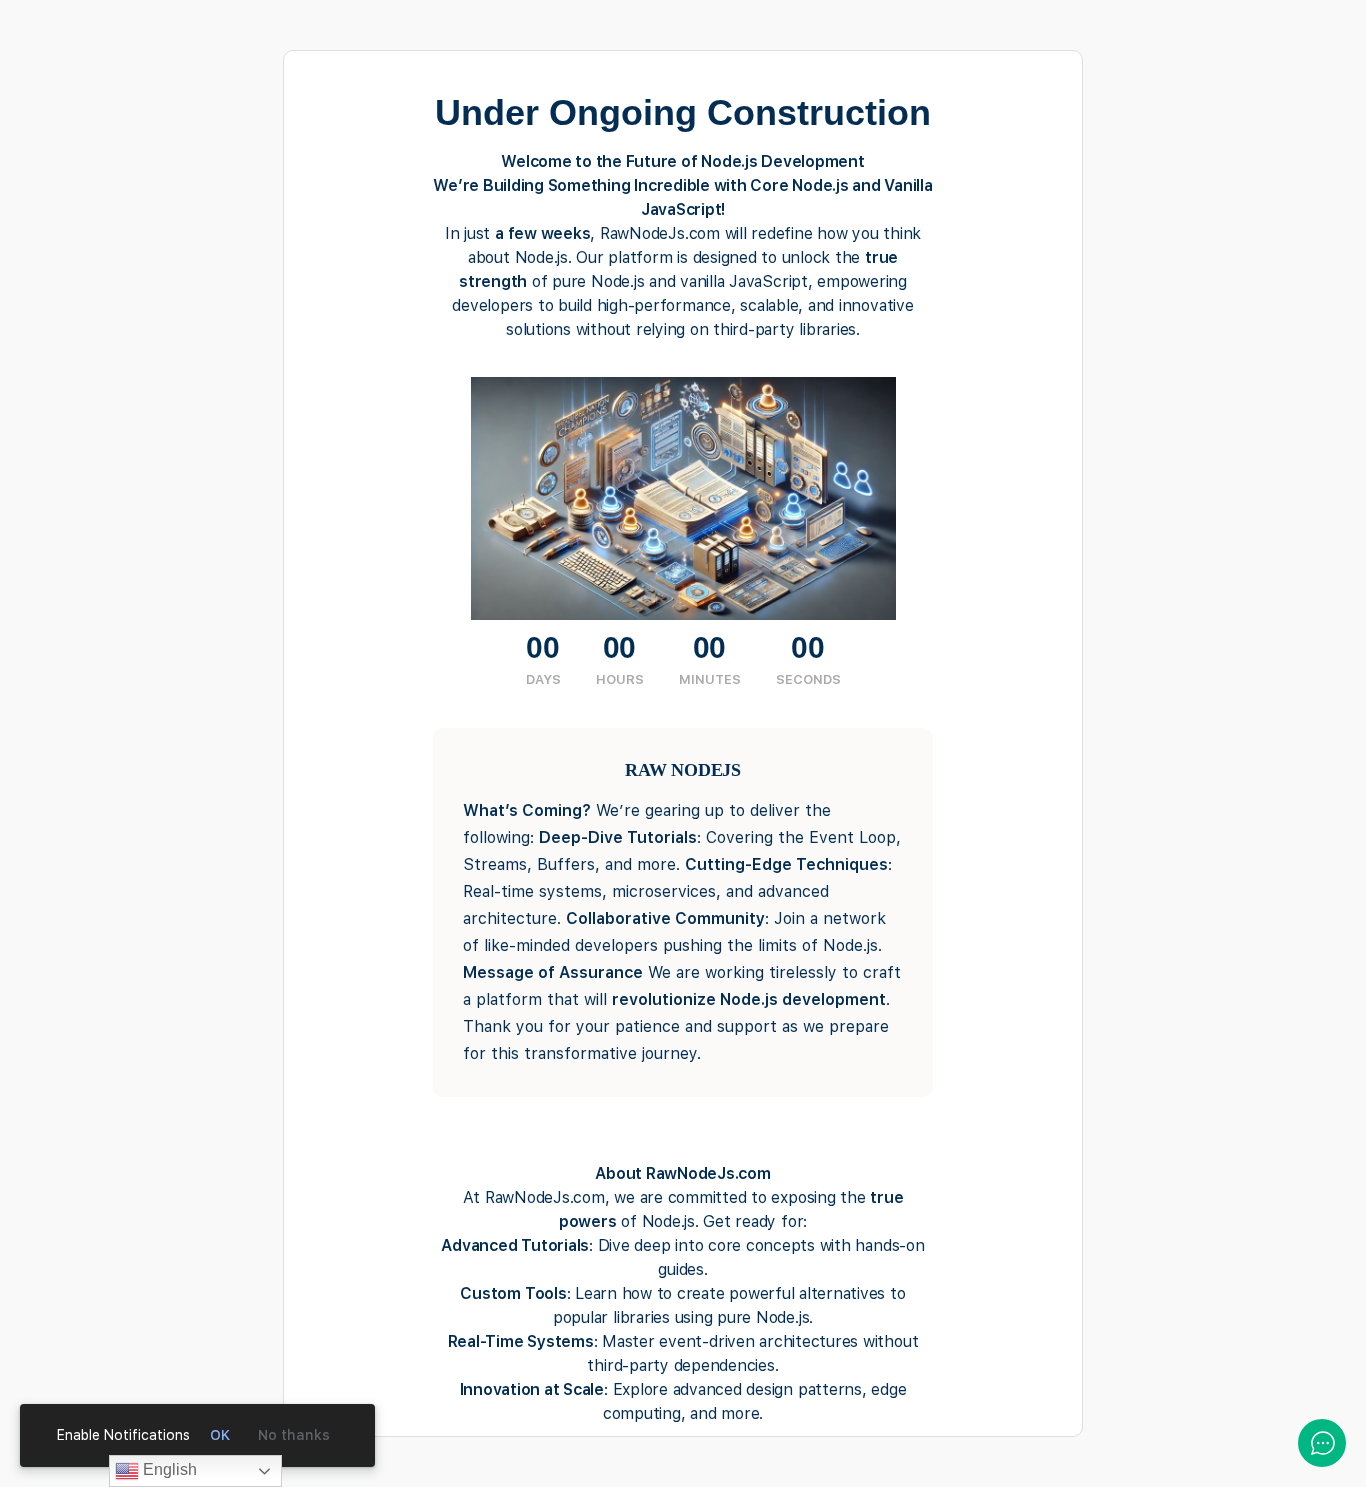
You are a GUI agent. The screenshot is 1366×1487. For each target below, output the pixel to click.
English (168, 1469)
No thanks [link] (294, 1435)
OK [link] (220, 1435)
